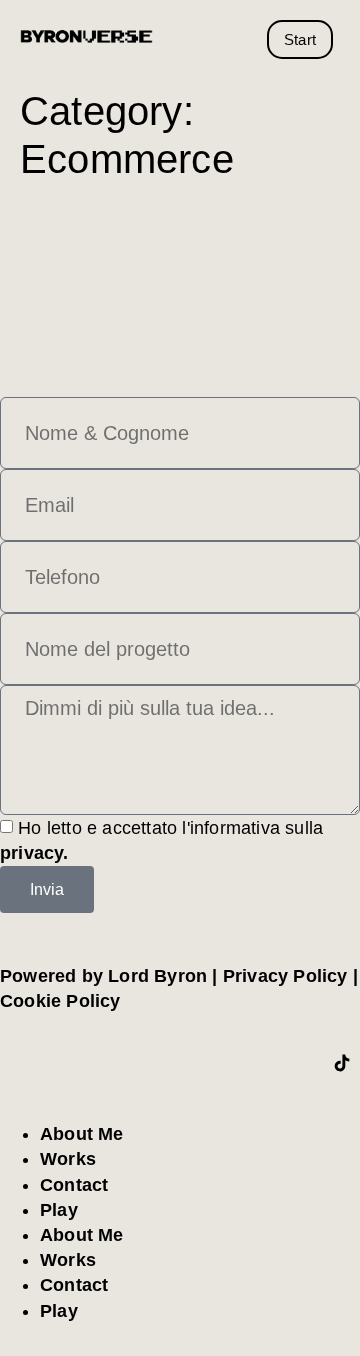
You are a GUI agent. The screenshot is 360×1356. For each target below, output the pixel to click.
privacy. (34, 853)
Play (59, 1210)
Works (68, 1159)
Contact (74, 1185)
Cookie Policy (60, 1001)
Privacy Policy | (290, 976)
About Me (82, 1134)
